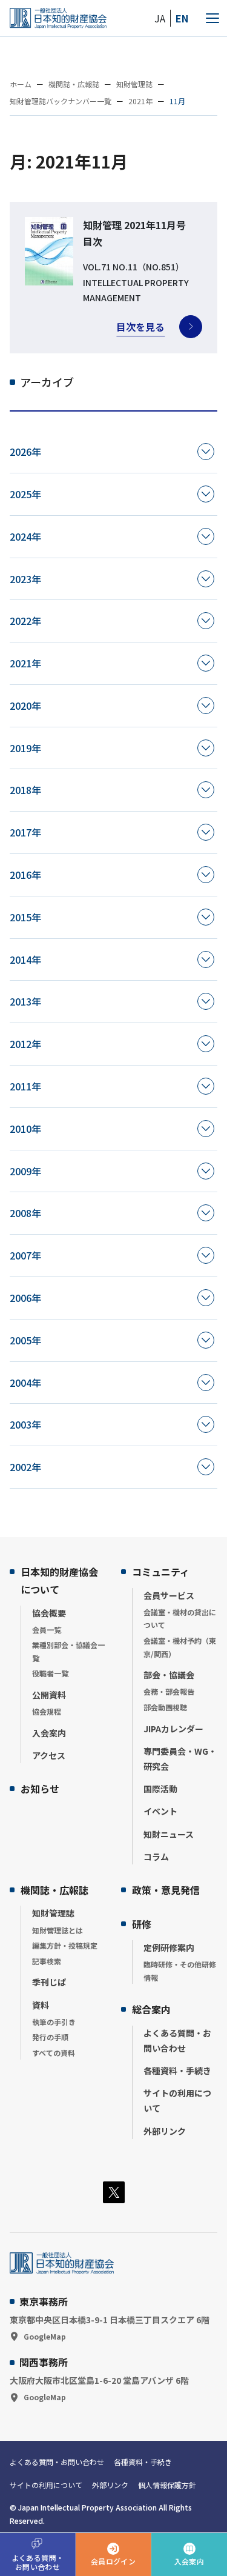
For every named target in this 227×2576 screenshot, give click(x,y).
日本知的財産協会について (59, 1580)
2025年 (25, 494)
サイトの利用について (177, 2101)
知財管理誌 (53, 1913)
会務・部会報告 (169, 1691)
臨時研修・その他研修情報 (180, 1971)
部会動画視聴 (165, 1707)
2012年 (25, 1044)
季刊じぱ (49, 1982)
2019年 (25, 748)
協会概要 (49, 1613)
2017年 (25, 832)
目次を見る (140, 327)
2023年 (25, 579)
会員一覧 (47, 1630)
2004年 (25, 1383)
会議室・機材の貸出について (180, 1619)
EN (182, 18)
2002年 (25, 1467)
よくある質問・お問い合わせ (177, 2040)
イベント (160, 1811)
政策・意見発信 (166, 1890)
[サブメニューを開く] (206, 452)
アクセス (49, 1755)
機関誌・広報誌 (54, 1890)
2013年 (25, 1001)
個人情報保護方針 (167, 2485)
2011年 (25, 1086)
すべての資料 (54, 2053)
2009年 (25, 1171)
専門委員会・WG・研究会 (180, 1759)
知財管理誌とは (58, 1930)
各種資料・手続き (177, 2070)
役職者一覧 (50, 1673)
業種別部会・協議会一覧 (68, 1651)
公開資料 (49, 1695)
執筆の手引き (54, 2022)
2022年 (25, 621)
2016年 (25, 875)
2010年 (25, 1129)
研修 (142, 1924)
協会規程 (47, 1711)
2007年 (25, 1255)
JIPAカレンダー (173, 1729)
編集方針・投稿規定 (65, 1945)
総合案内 (151, 2009)
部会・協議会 (169, 1675)
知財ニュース (169, 1834)
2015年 (25, 917)
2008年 (25, 1213)
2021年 (25, 663)
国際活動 (160, 1789)
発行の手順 (50, 2037)
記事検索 (47, 1961)
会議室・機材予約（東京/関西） (180, 1647)
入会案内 (49, 1733)
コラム (156, 1857)
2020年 (25, 706)
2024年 (25, 536)
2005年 (25, 1340)
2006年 (25, 1298)
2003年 (25, 1424)
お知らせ (40, 1789)
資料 (41, 2005)
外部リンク (165, 2131)
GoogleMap (45, 2336)
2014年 (25, 959)
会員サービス (169, 1595)
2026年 (25, 452)
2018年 (25, 790)
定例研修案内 (169, 1947)
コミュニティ (161, 1572)
